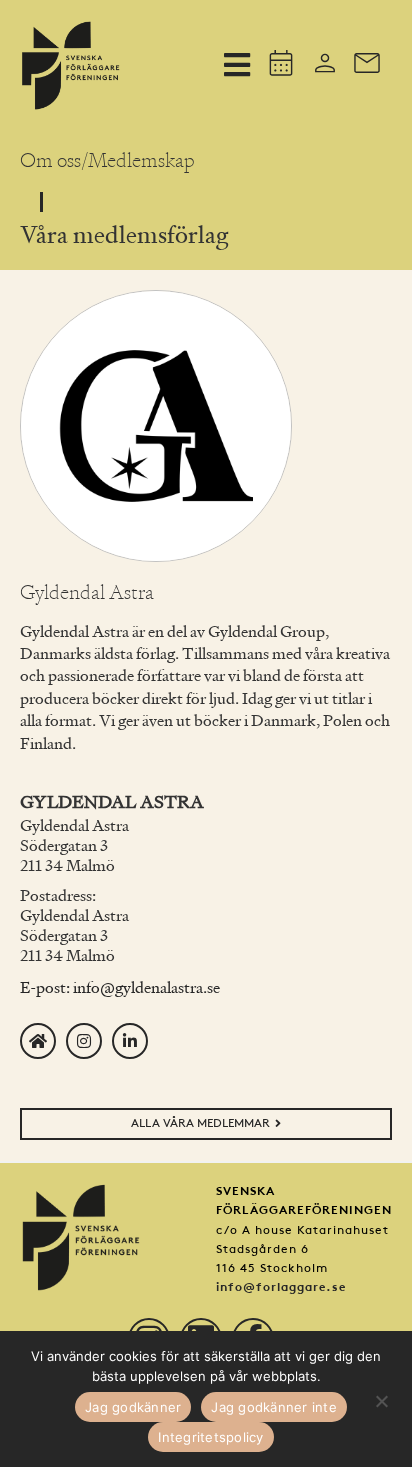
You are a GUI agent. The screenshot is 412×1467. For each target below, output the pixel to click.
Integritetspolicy (210, 1437)
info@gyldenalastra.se (146, 989)
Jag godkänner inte (274, 1407)
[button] (236, 64)
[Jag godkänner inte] (381, 1399)
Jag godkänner (133, 1407)
